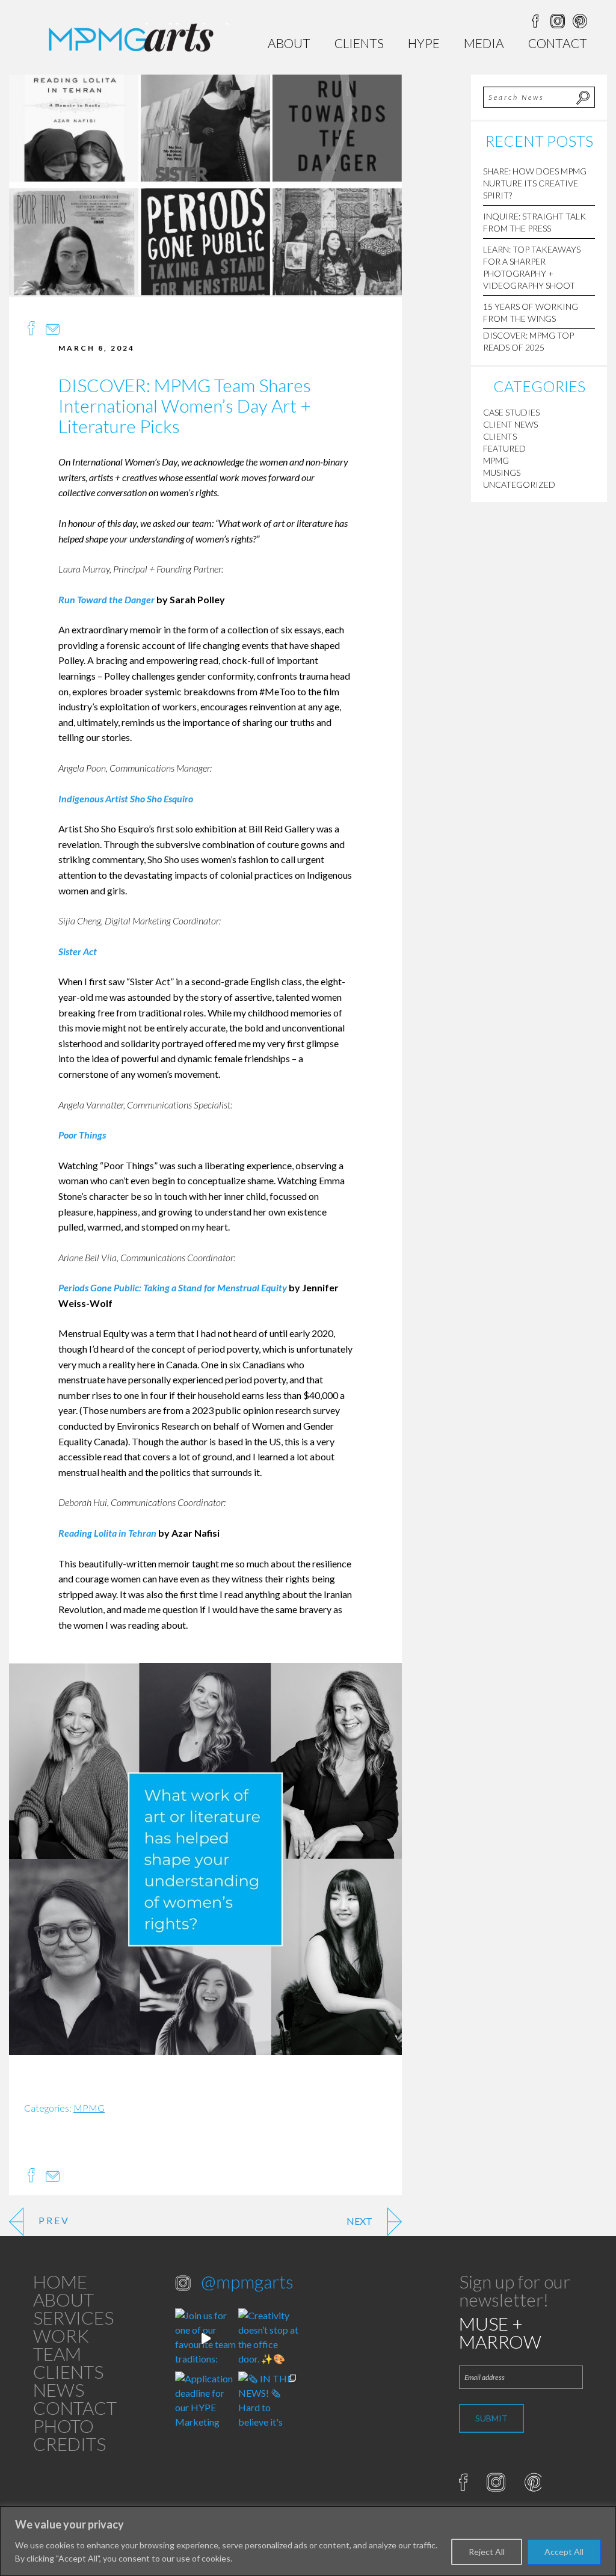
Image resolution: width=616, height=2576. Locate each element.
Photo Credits (69, 2435)
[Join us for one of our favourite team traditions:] (205, 2339)
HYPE (424, 43)
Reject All (487, 2552)
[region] (308, 2541)
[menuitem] (289, 43)
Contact (558, 43)
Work (61, 2335)
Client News (510, 424)
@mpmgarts (247, 2281)
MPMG (89, 2108)
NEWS (59, 2390)
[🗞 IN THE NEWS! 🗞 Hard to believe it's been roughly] (269, 2402)
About (289, 43)
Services (73, 2317)
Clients (359, 43)
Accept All (564, 2552)
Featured (504, 448)
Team (57, 2353)
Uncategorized (519, 484)
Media (484, 43)
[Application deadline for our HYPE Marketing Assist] (205, 2402)
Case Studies (511, 412)
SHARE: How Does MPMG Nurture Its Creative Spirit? (535, 183)
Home (60, 2281)
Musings (502, 472)
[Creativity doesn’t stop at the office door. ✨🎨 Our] (269, 2339)
